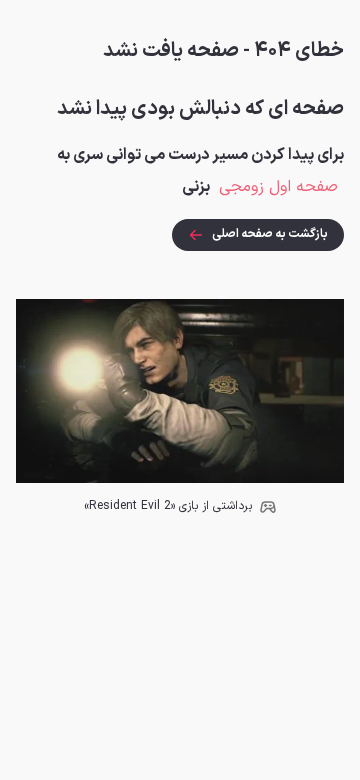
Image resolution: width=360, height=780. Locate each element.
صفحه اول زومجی (278, 187)
